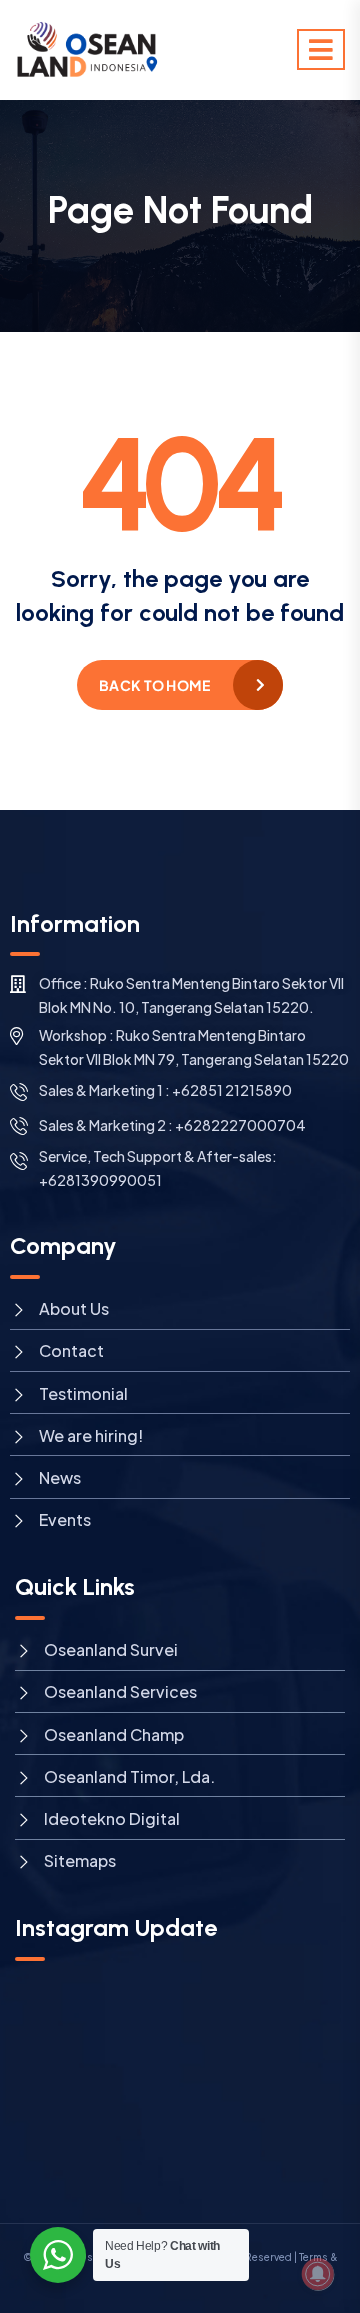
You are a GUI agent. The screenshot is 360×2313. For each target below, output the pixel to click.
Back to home (154, 685)
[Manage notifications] (318, 2274)
